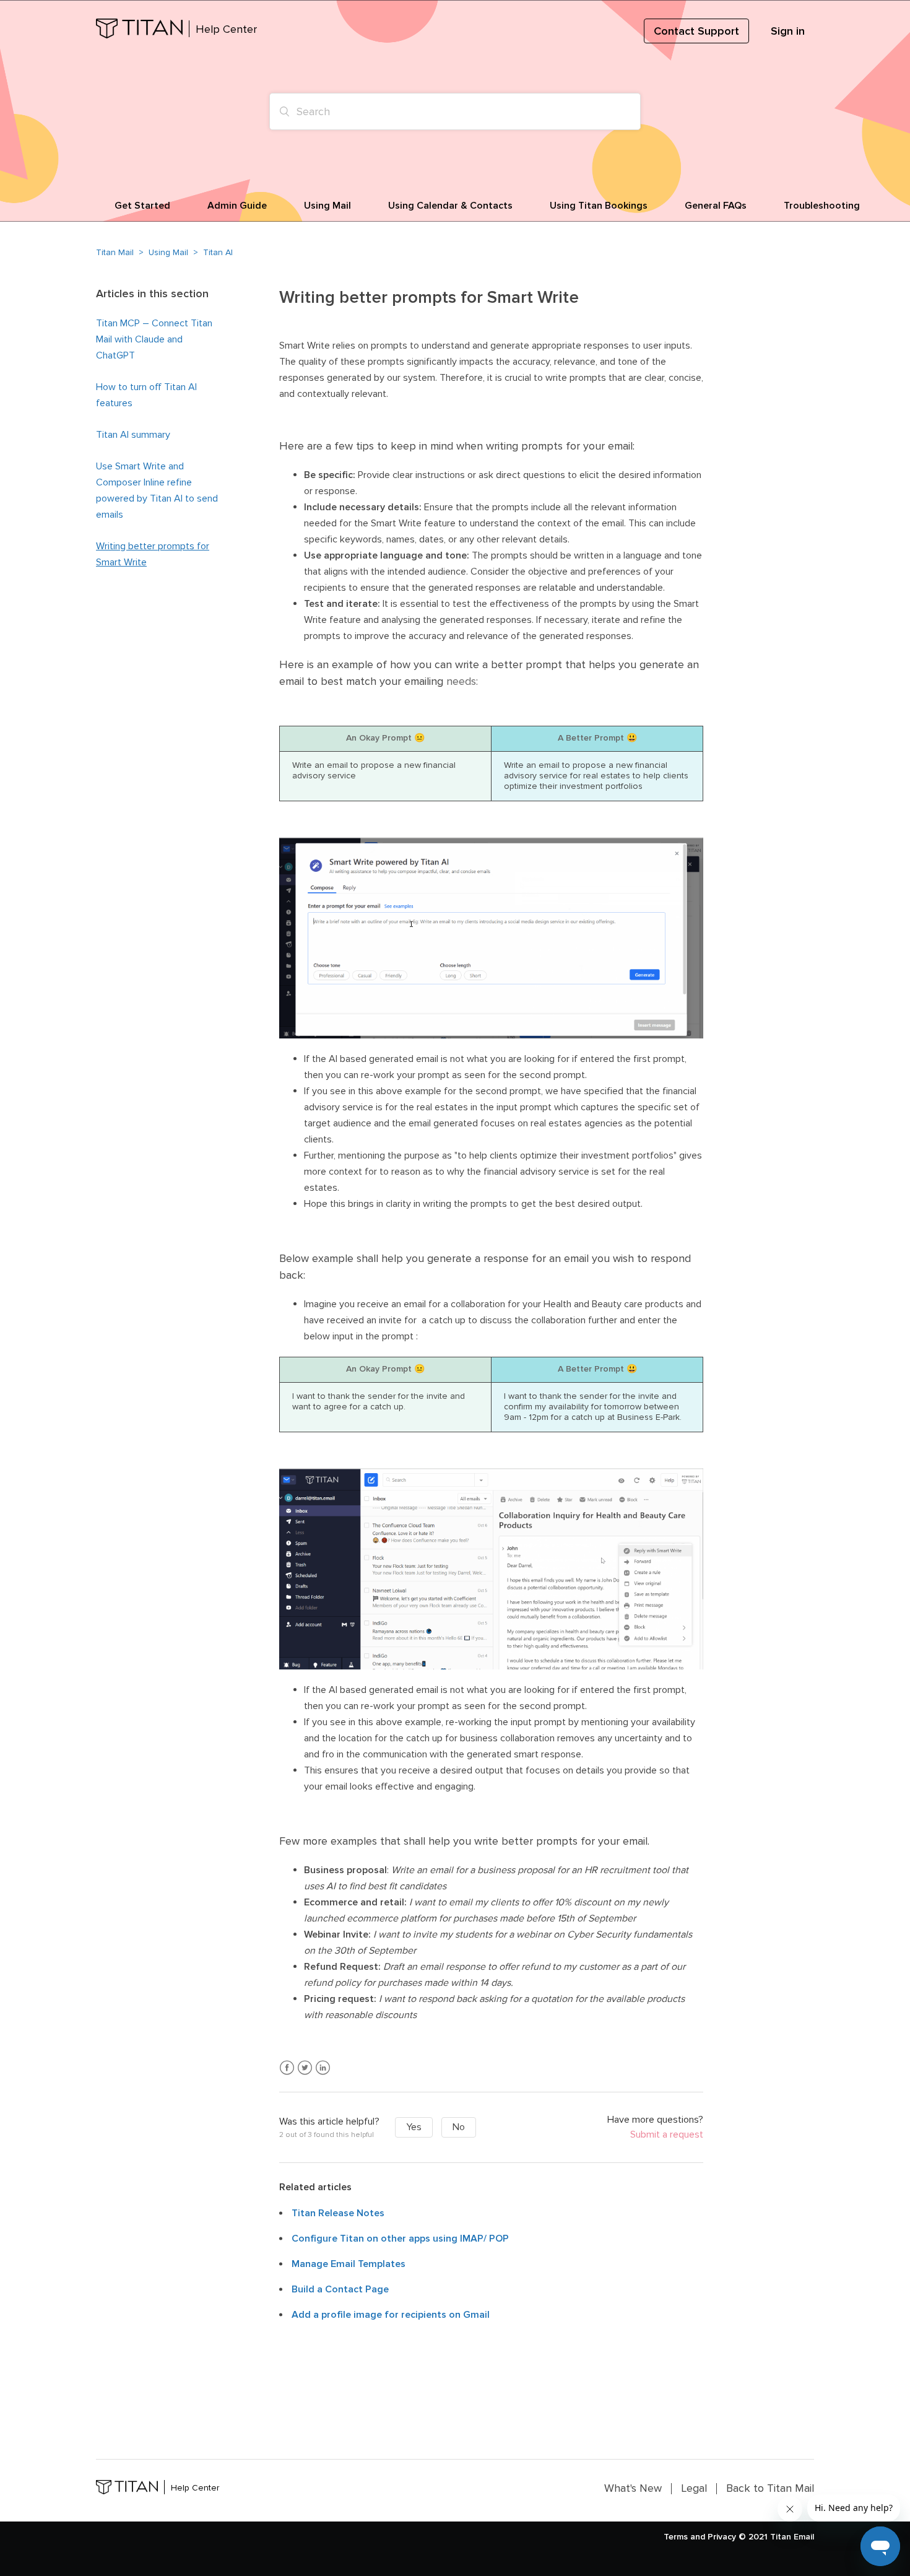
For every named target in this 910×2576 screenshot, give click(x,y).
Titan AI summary (133, 435)
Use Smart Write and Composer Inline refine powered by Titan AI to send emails (157, 490)
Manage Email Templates (349, 2264)
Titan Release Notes (338, 2213)
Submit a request (667, 2135)
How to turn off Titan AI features (146, 395)
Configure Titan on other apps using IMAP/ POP (400, 2239)
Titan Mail (115, 252)
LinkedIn (323, 2068)
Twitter (305, 2068)
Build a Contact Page (340, 2289)
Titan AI (218, 252)
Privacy (722, 2537)
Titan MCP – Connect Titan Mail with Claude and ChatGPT (154, 339)
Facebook (287, 2068)
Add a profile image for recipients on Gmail (391, 2315)
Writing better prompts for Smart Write (153, 554)
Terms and (684, 2537)
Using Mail (168, 252)
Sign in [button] (788, 31)
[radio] (414, 2127)
